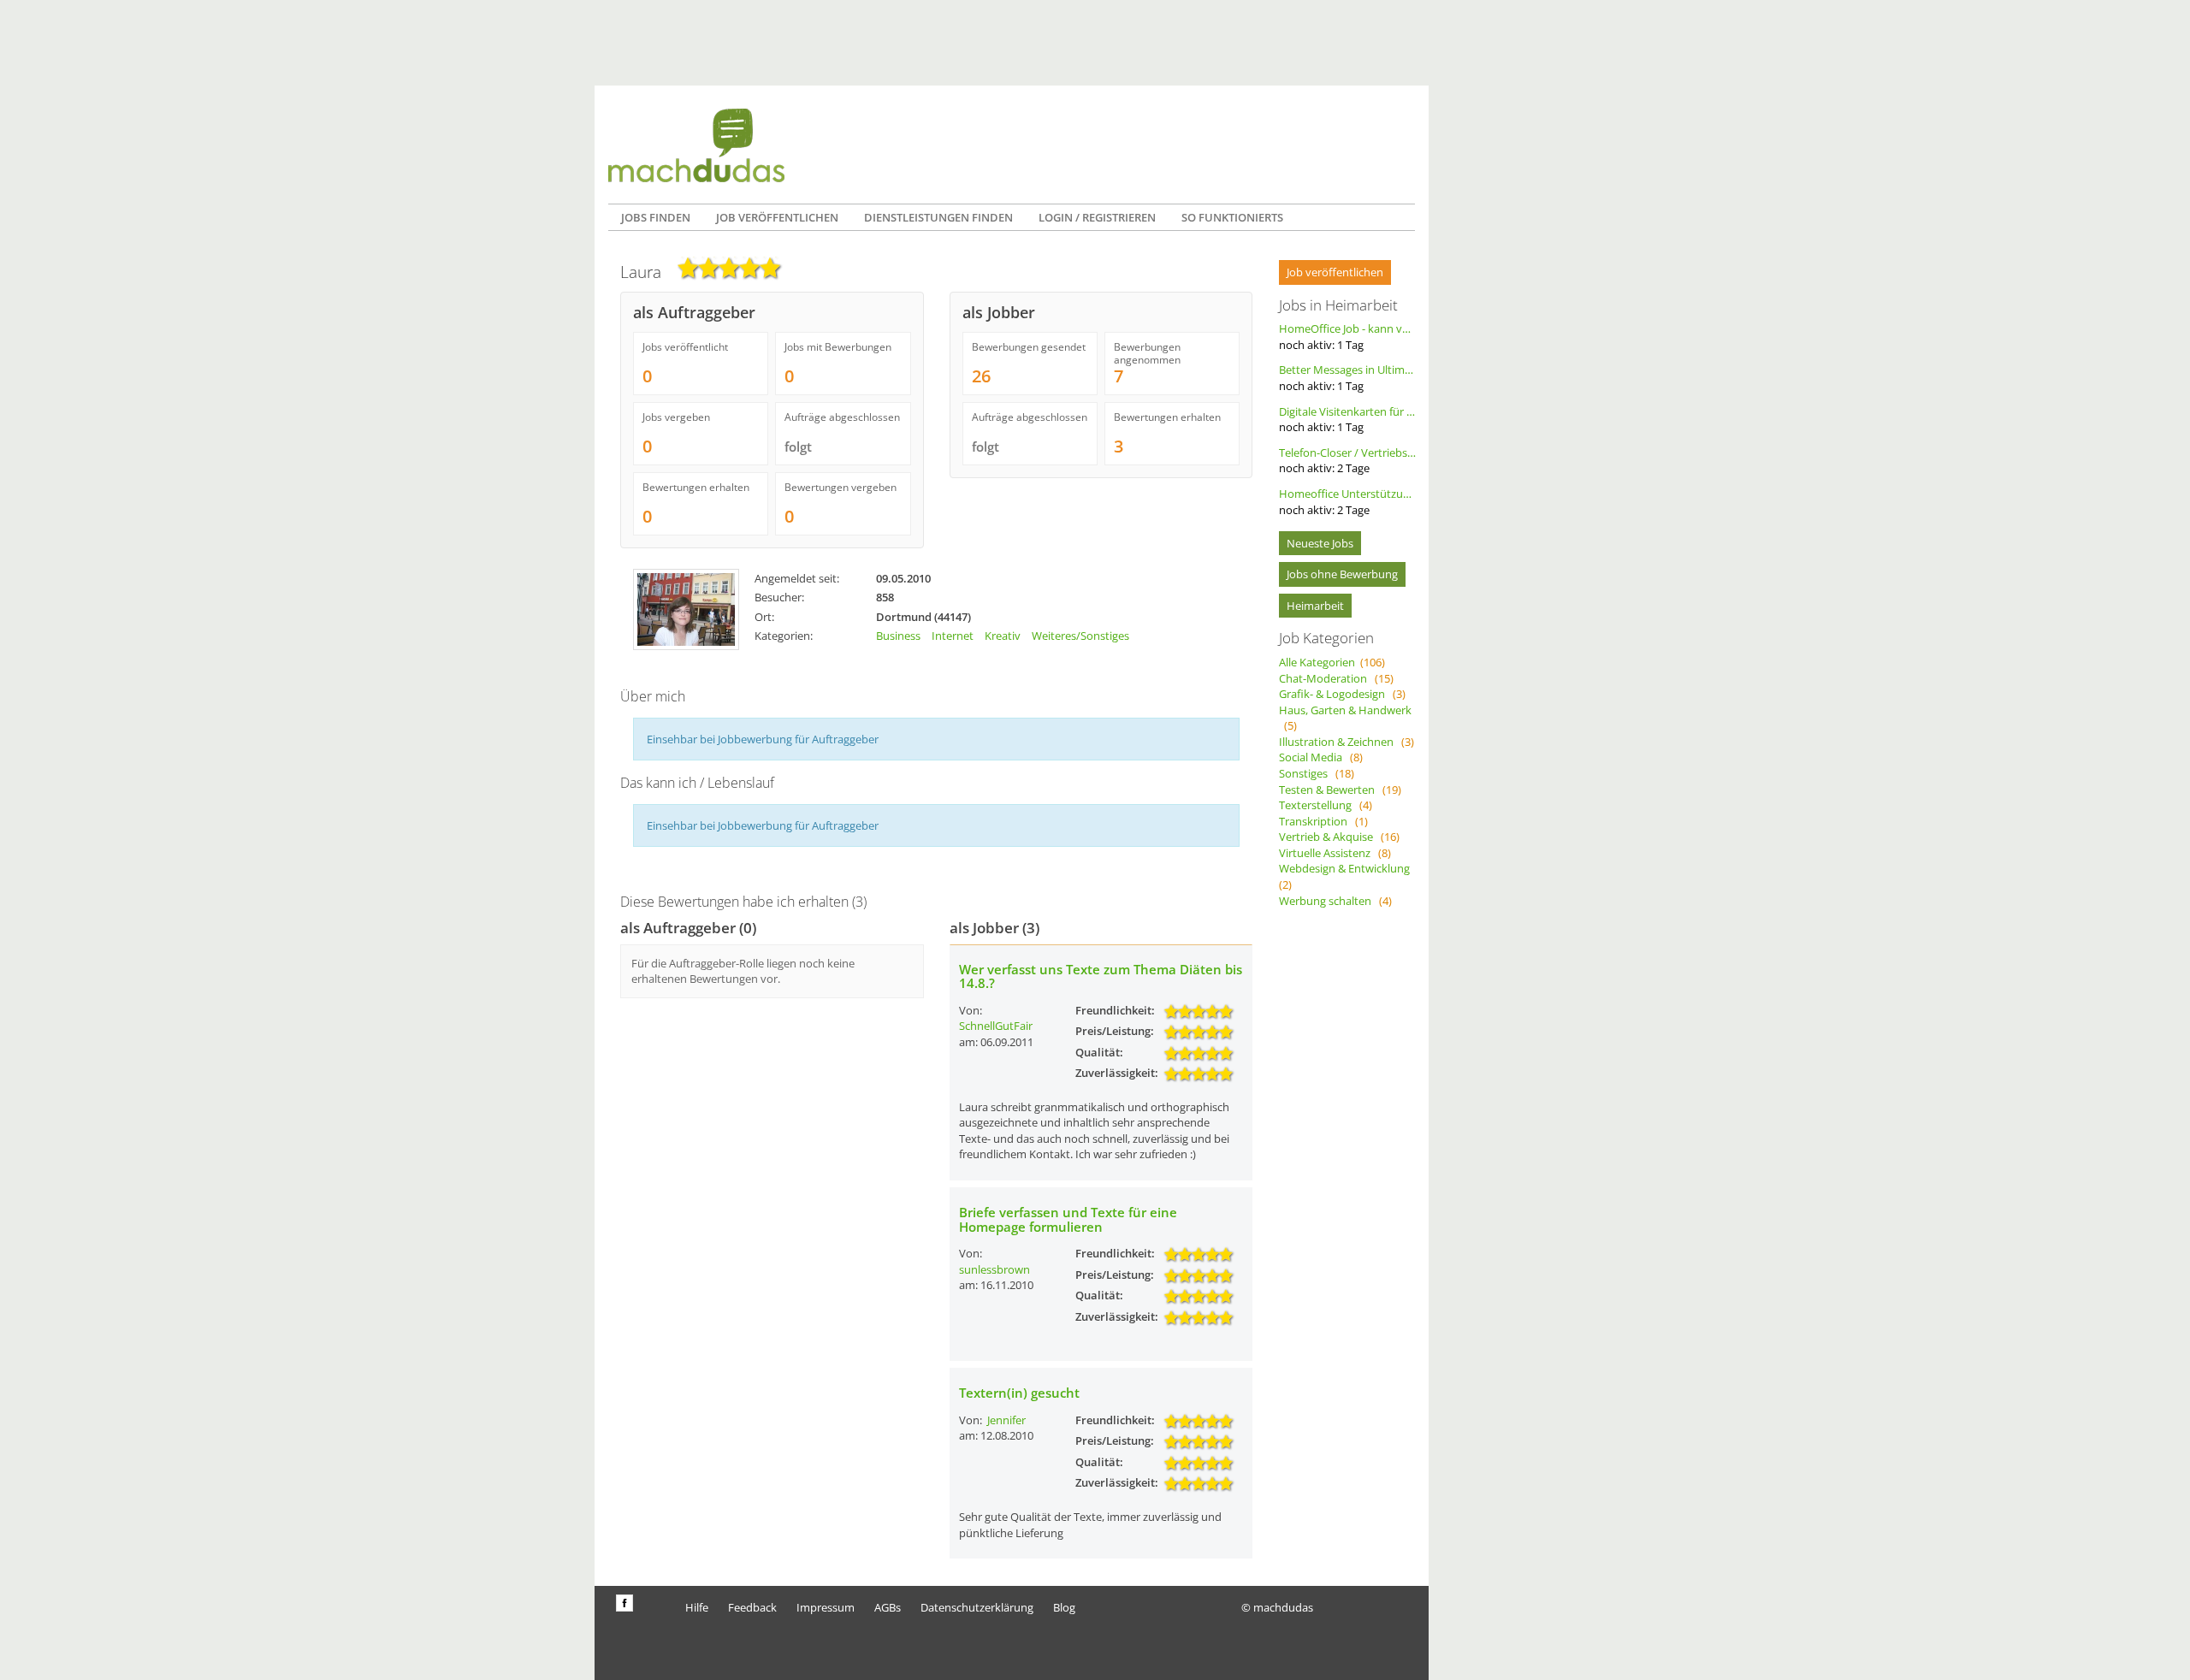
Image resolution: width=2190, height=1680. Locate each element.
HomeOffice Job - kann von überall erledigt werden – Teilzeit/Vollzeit (1347, 337)
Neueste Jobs (1320, 543)
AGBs (888, 1607)
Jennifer (1006, 1420)
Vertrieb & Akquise (1339, 837)
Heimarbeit (1315, 606)
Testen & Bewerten (1340, 790)
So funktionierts (1232, 217)
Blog (1064, 1607)
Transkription (1323, 821)
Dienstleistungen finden (938, 217)
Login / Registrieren (1097, 217)
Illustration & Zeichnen (1347, 742)
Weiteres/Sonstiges (1080, 636)
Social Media (1321, 757)
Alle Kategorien (1332, 662)
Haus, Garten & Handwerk (1345, 718)
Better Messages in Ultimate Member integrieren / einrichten (1347, 378)
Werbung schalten (1335, 901)
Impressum (826, 1607)
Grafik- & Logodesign (1342, 694)
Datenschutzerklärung (977, 1607)
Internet (953, 636)
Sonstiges (1317, 773)
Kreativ (1003, 636)
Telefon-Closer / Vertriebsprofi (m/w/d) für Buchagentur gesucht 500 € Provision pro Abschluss (1347, 461)
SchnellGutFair (996, 1026)
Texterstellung (1326, 805)
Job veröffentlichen (777, 217)
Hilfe (697, 1607)
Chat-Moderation (1336, 678)
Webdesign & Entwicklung (1347, 876)
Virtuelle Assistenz (1335, 853)
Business (898, 636)
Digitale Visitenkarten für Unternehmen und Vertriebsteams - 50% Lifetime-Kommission (1347, 420)
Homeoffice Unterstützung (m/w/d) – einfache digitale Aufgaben (1347, 502)
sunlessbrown (994, 1269)
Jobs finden (656, 217)
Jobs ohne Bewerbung (1342, 574)
